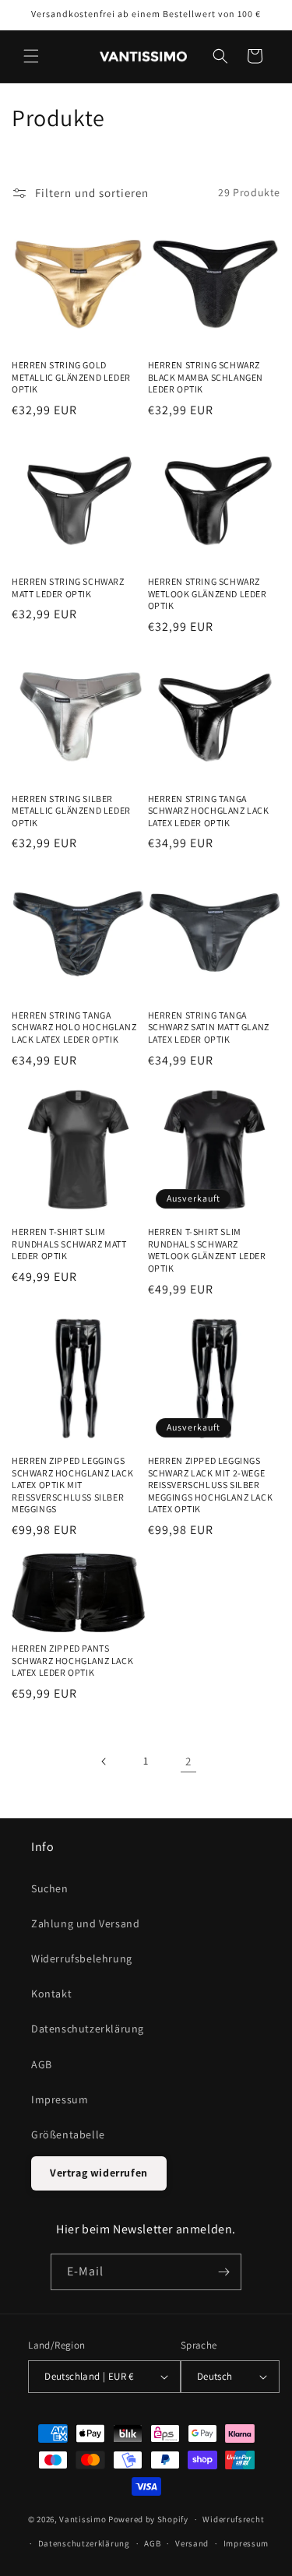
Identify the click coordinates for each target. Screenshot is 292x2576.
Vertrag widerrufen (99, 2173)
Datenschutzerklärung (88, 2029)
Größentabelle (68, 2134)
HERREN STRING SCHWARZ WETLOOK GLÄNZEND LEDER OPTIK (208, 593)
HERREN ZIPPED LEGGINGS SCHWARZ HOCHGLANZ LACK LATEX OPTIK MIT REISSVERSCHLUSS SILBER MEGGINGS (72, 1485)
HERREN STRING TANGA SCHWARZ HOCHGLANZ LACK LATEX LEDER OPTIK (209, 811)
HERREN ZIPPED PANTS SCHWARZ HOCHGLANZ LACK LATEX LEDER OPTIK (72, 1660)
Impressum (60, 2099)
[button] (31, 56)
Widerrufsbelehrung (82, 1958)
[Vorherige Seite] (104, 1761)
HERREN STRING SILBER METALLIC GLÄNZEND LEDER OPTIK (71, 811)
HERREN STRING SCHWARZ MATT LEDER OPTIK (68, 588)
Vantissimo (83, 2519)
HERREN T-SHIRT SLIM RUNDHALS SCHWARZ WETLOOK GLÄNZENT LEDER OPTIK (207, 1250)
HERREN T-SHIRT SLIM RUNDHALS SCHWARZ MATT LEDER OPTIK (69, 1244)
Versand (192, 2543)
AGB (42, 2064)
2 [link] (188, 1761)
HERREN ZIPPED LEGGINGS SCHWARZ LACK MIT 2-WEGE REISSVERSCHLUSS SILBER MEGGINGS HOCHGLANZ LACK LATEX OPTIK (211, 1485)
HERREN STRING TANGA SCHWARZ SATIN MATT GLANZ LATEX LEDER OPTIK (209, 1027)
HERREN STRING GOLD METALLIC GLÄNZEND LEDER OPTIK (71, 377)
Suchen (50, 1888)
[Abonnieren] (223, 2272)
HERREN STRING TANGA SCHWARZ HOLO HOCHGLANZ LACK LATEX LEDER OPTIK (74, 1027)
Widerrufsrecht (233, 2519)
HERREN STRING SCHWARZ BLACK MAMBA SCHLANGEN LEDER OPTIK (206, 377)
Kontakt (51, 1994)
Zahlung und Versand (85, 1923)
